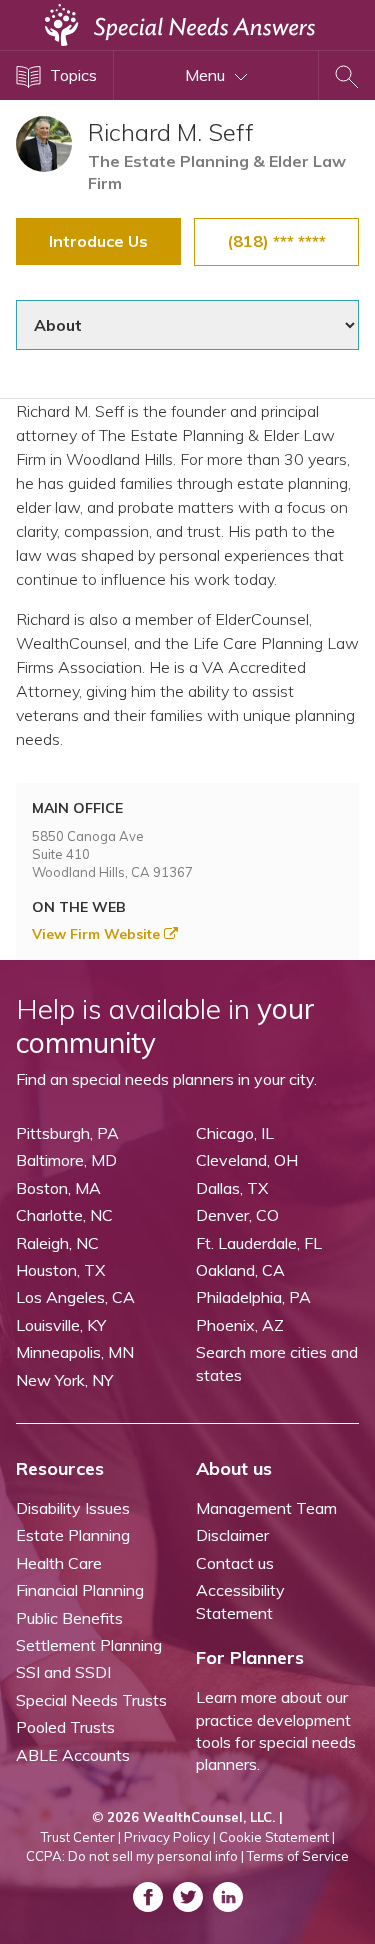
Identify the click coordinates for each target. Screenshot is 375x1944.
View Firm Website (98, 934)
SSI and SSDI (63, 1672)
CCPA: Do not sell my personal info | (135, 1856)
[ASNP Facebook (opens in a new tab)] (148, 1897)
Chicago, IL (235, 1133)
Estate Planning (73, 1535)
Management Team (266, 1508)
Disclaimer (232, 1535)
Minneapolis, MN (75, 1352)
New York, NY (64, 1380)
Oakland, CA (240, 1270)
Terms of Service (298, 1856)
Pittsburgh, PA (67, 1133)
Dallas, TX (232, 1188)
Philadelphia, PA (253, 1297)
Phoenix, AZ (240, 1325)
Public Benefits (69, 1618)
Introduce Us (98, 241)
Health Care (59, 1563)
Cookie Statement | (277, 1837)
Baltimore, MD (66, 1160)
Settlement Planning (89, 1645)
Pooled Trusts (65, 1727)
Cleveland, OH (247, 1160)
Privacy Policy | (170, 1837)
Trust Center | (81, 1837)
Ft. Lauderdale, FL (259, 1243)
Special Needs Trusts (91, 1700)
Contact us (235, 1563)
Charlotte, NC (64, 1215)
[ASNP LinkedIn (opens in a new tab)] (228, 1897)
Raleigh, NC (57, 1243)
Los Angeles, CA (75, 1297)
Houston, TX (60, 1270)
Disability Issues (73, 1508)
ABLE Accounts (73, 1755)
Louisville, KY (61, 1325)
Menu (207, 75)
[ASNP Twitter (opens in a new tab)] (188, 1897)
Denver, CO (237, 1215)
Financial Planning (80, 1590)
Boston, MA (58, 1188)
